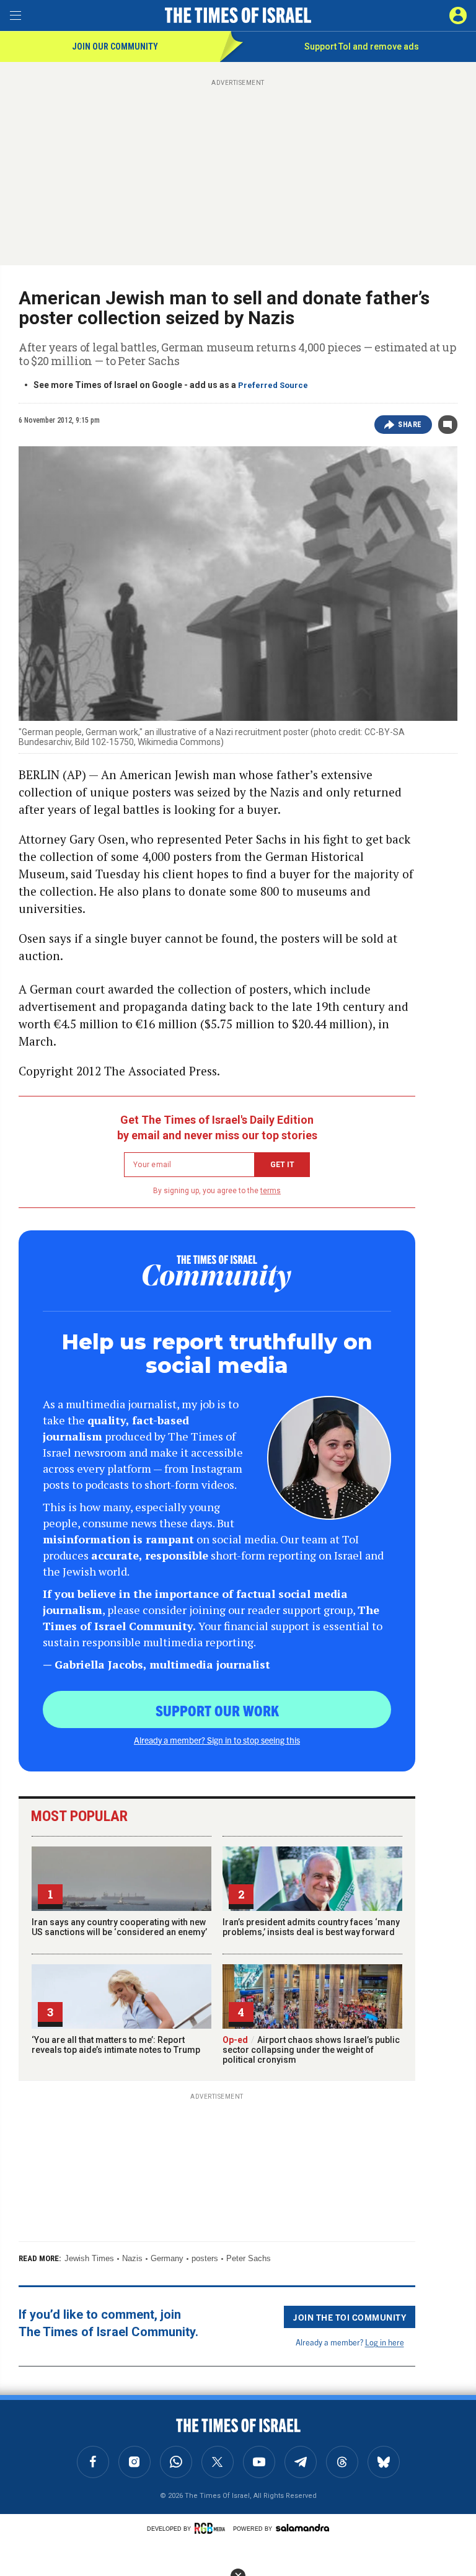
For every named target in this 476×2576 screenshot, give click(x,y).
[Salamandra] (302, 2528)
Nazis (132, 2258)
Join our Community (115, 46)
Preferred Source (273, 385)
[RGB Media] (212, 2528)
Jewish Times (89, 2258)
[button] (458, 15)
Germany (167, 2258)
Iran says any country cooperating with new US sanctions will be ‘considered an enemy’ (119, 1927)
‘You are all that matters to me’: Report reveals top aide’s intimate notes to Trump (116, 2045)
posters (205, 2258)
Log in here (385, 2342)
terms (271, 1191)
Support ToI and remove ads (362, 46)
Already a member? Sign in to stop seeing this (217, 1740)
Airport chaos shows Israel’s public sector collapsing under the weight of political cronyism (311, 2050)
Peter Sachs (249, 2258)
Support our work (217, 1710)
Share (410, 425)
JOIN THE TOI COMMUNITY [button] (350, 2317)
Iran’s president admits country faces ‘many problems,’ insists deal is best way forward (311, 1927)
